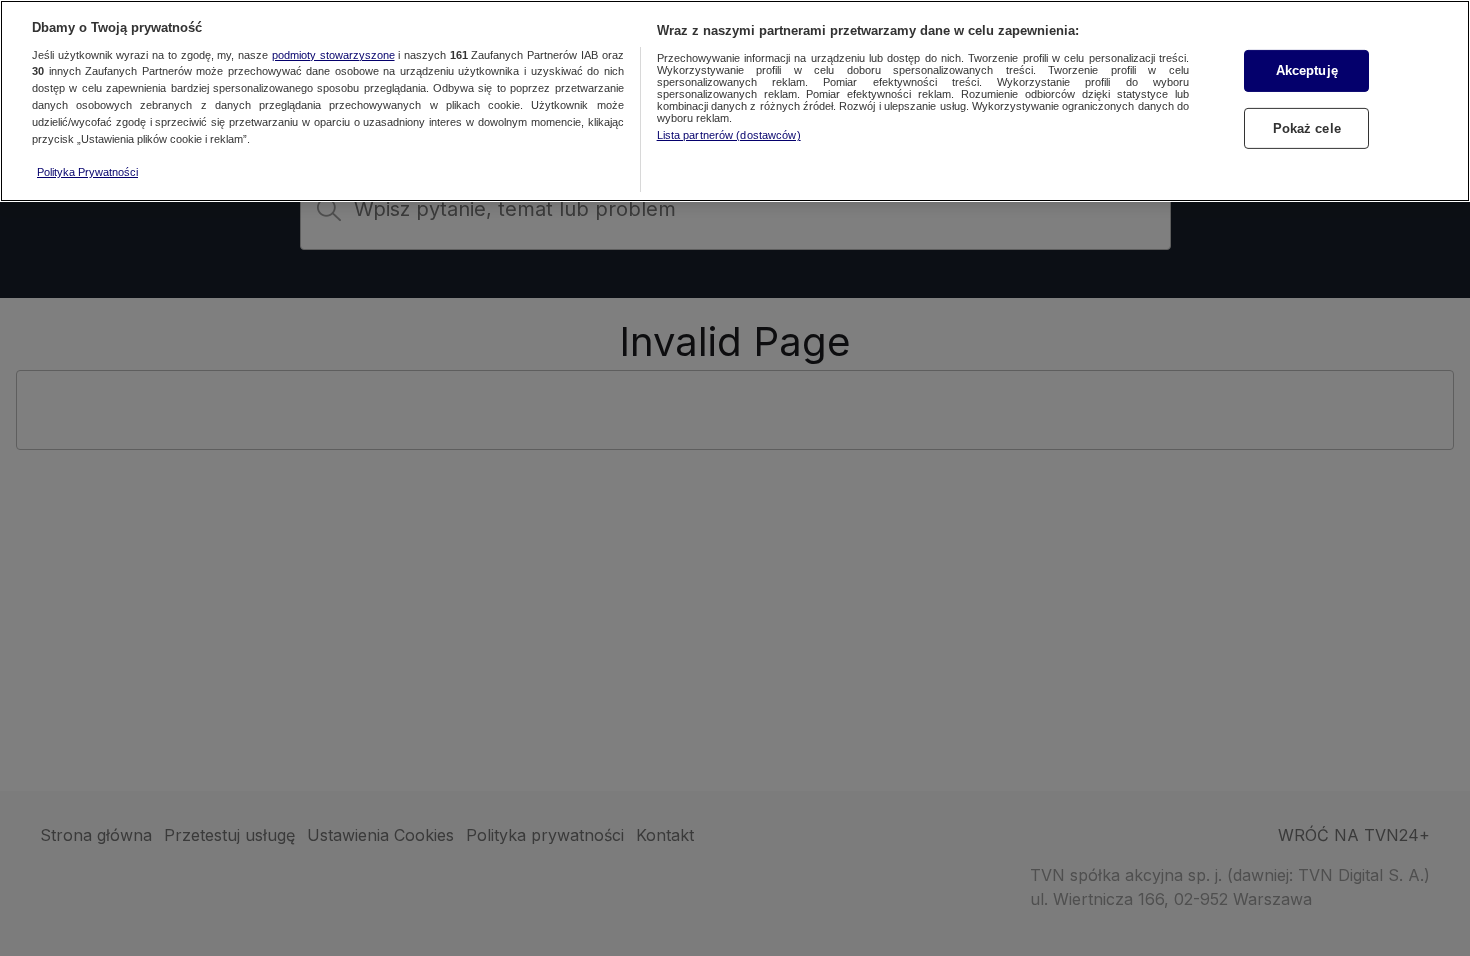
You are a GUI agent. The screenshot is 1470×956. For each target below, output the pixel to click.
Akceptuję (1307, 70)
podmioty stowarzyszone (333, 55)
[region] (735, 101)
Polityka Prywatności (87, 172)
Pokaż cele (1307, 128)
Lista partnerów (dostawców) (729, 135)
